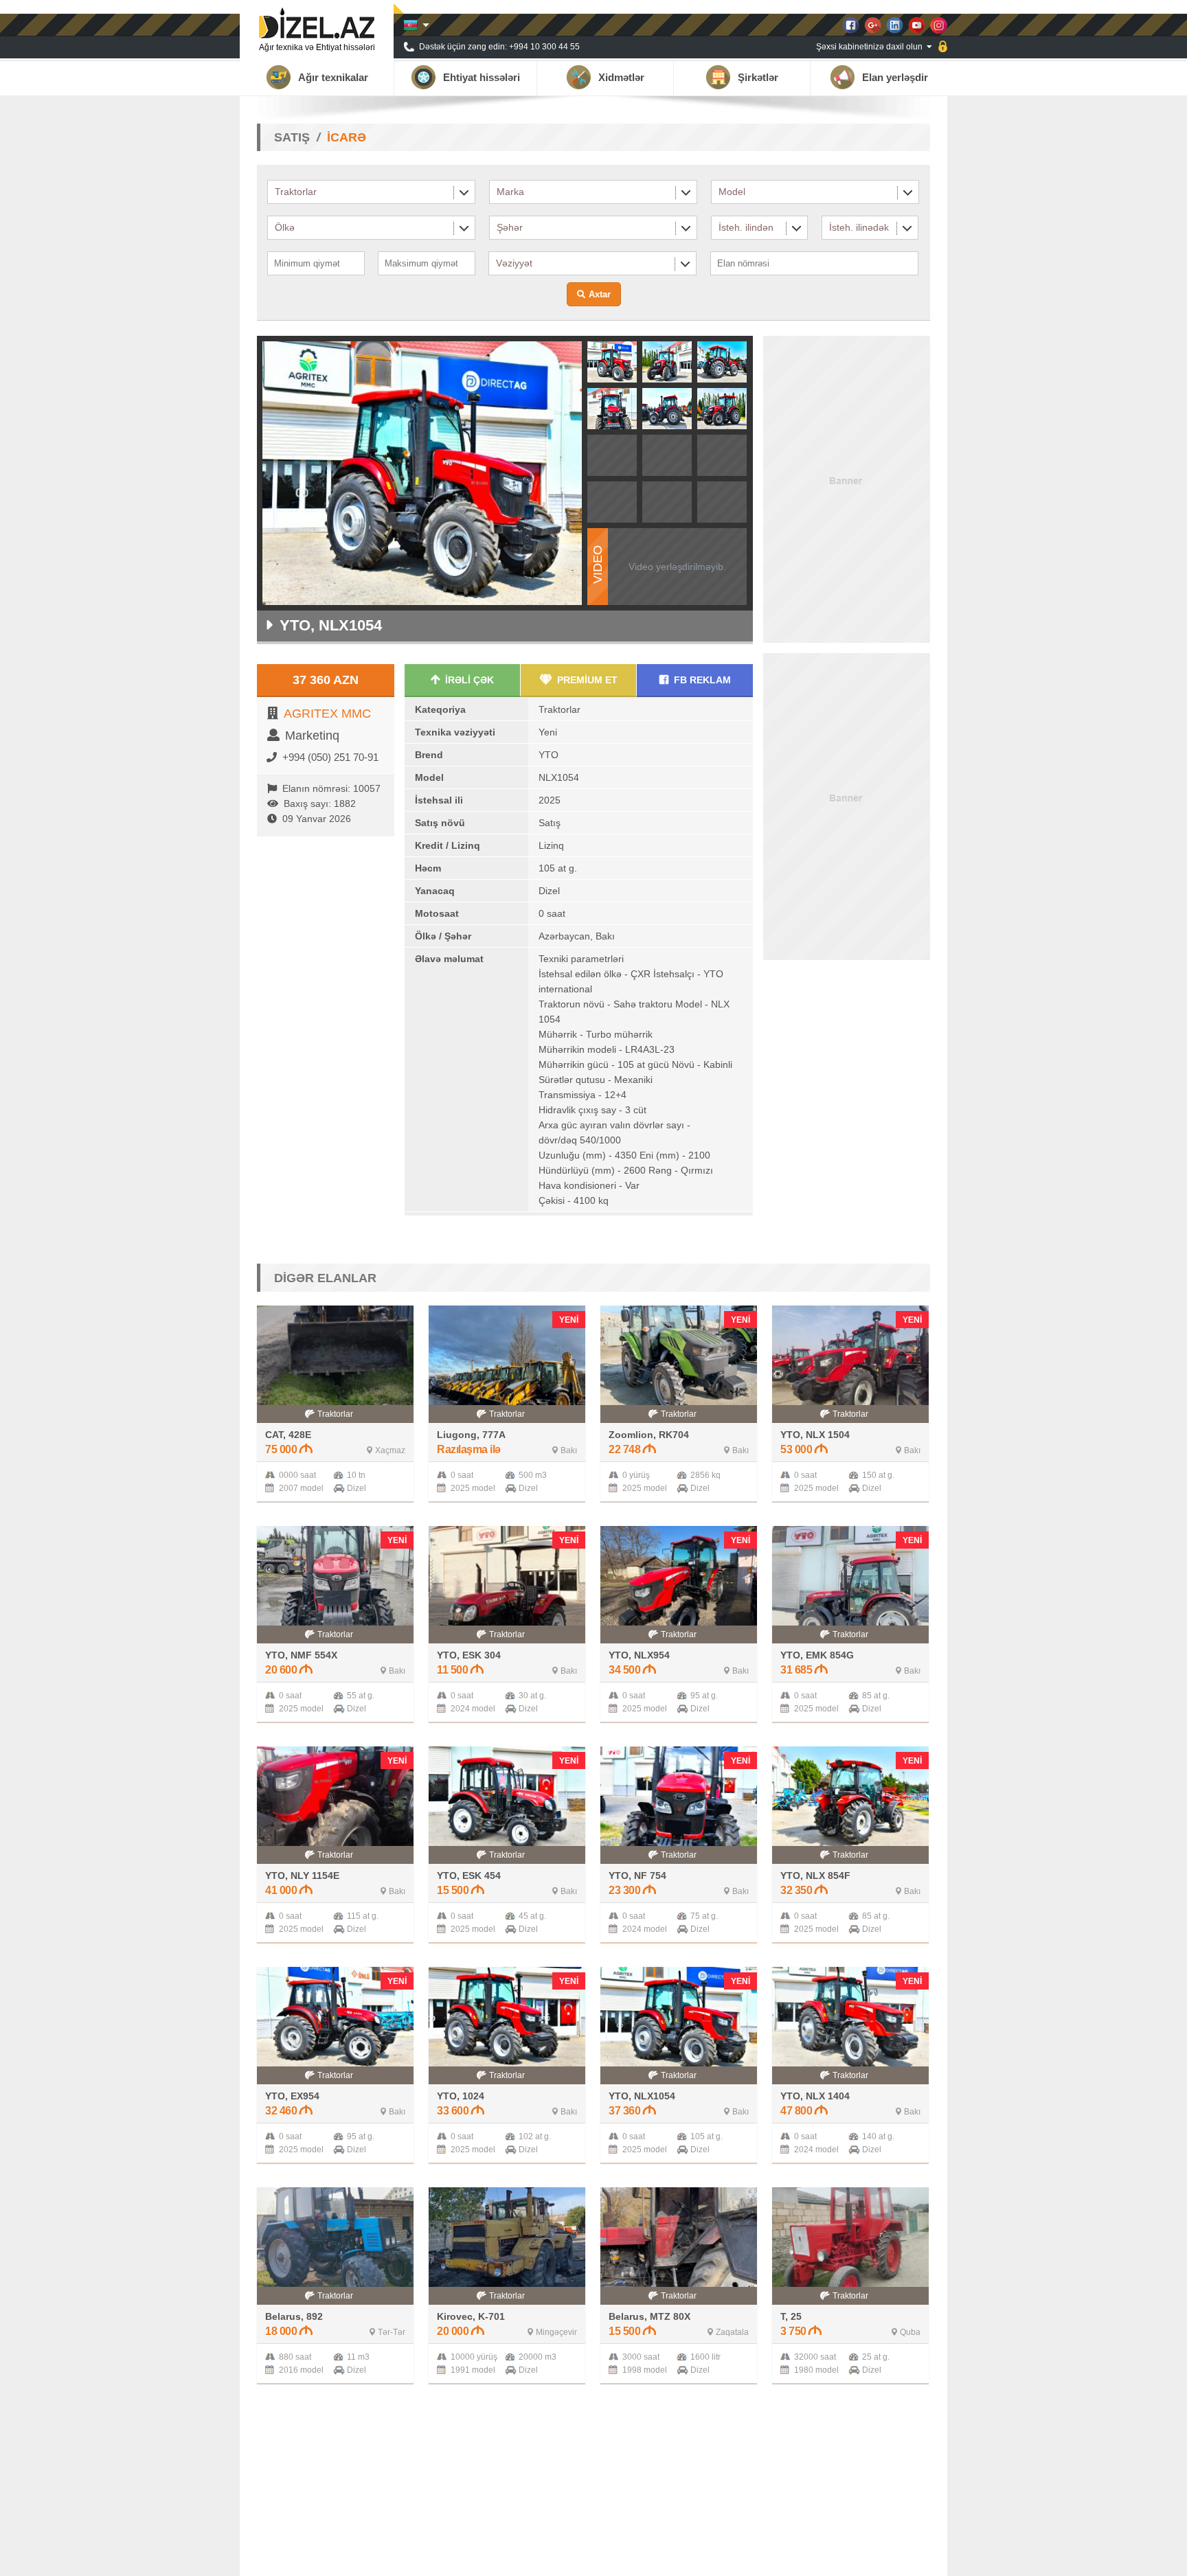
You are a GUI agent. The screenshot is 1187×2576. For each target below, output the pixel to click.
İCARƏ (347, 137)
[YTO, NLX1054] (612, 378)
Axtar (600, 294)
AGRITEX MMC (327, 714)
